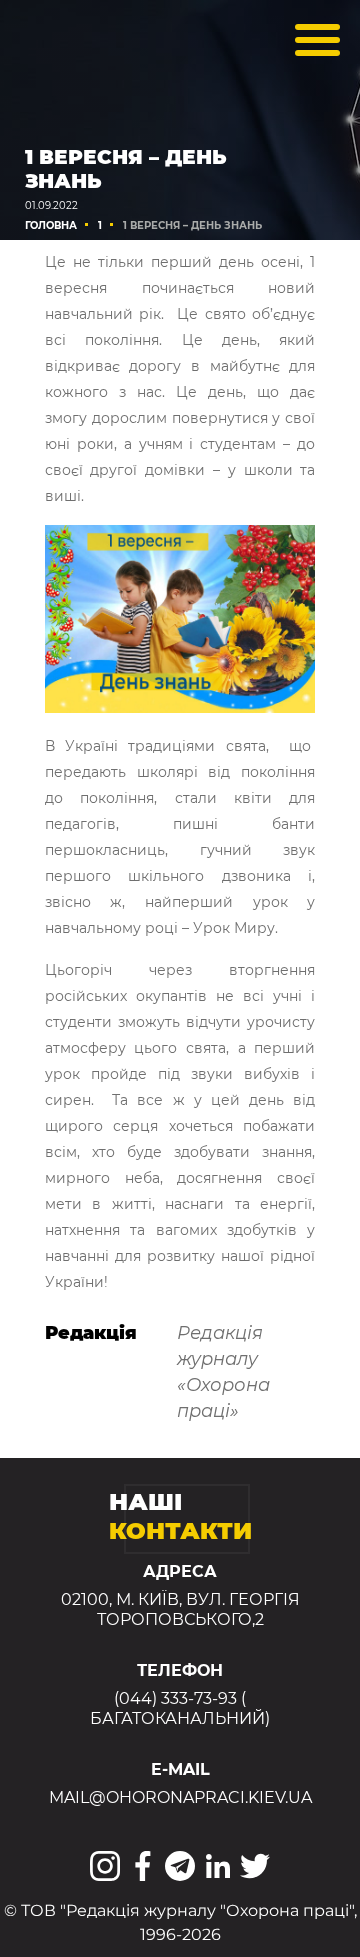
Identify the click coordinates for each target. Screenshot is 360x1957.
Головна (51, 225)
